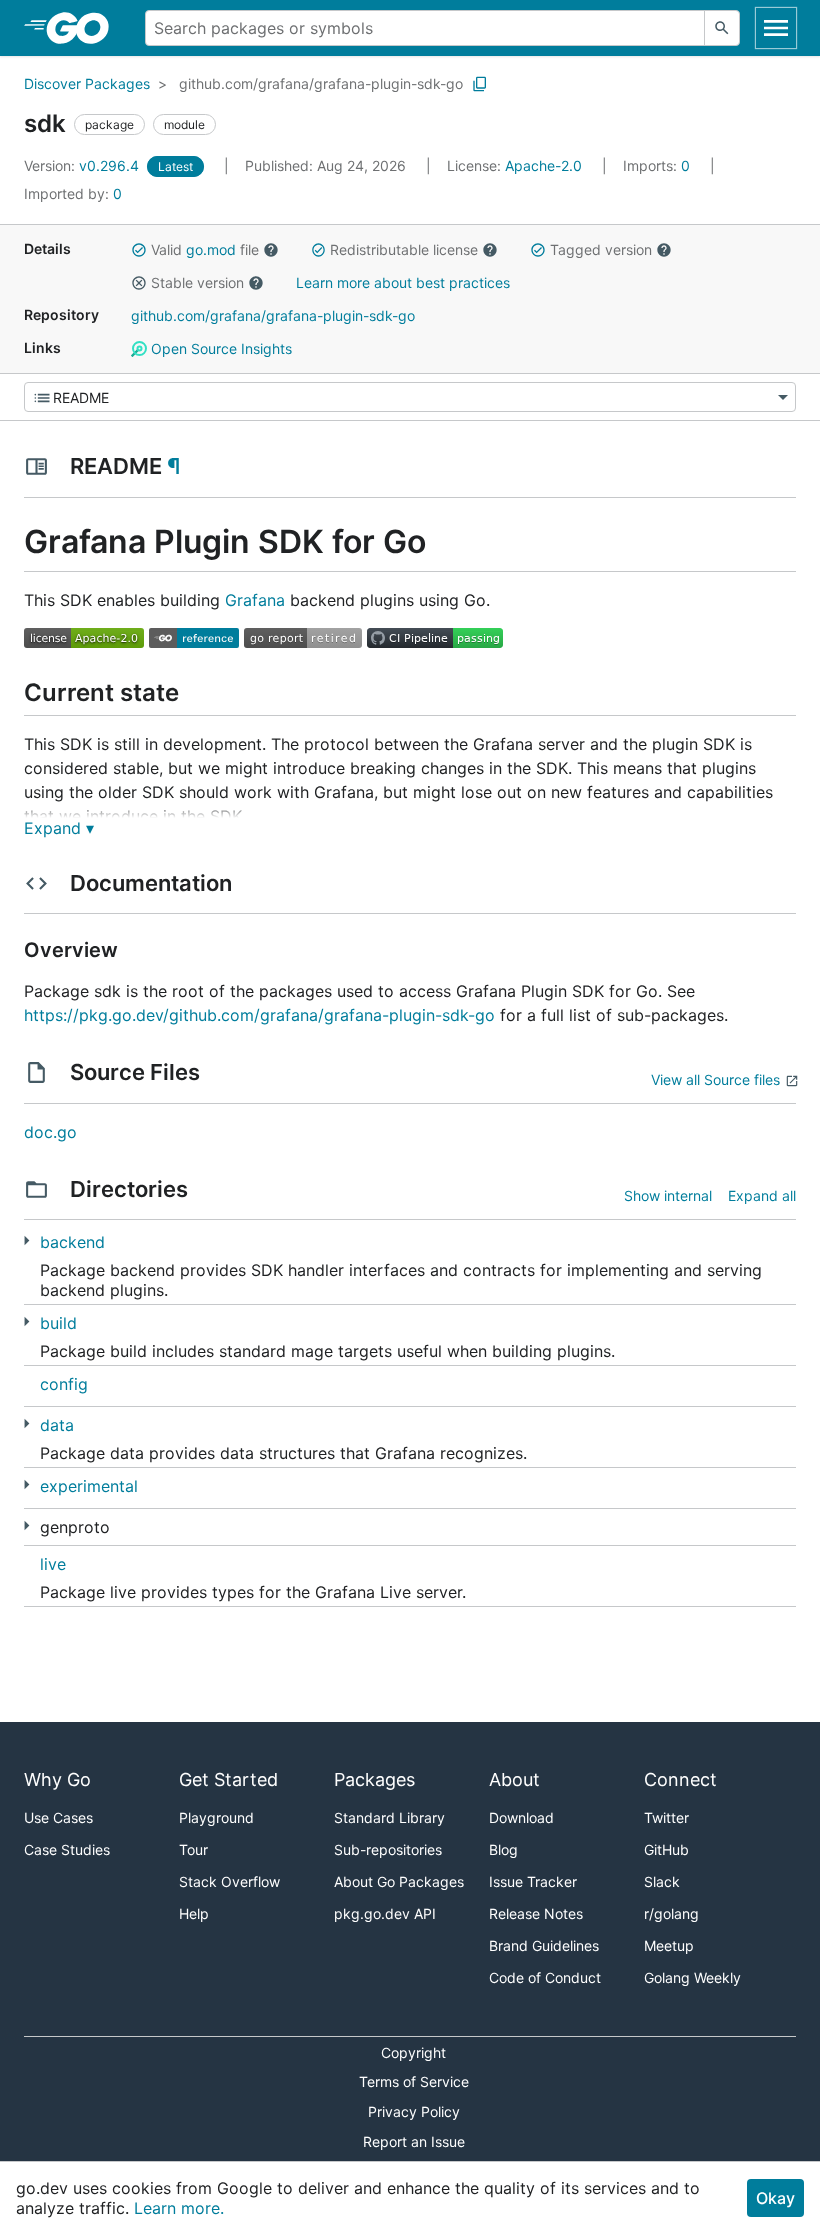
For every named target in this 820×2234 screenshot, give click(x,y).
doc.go (50, 1132)
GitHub (666, 1849)
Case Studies (67, 1849)
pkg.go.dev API (385, 1913)
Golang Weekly (692, 1977)
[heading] (84, 28)
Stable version (197, 282)
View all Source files (715, 1079)
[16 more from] (26, 1240)
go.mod (211, 249)
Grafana (255, 600)
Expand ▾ (59, 828)
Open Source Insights (219, 348)
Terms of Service (414, 2081)
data (57, 1425)
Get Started (228, 1779)
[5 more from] (26, 1423)
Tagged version (601, 249)
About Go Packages (399, 1881)
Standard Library (389, 1817)
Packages (374, 1779)
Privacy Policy (414, 2111)
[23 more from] (26, 1484)
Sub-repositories (388, 1849)
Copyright (413, 2052)
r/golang (671, 1913)
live (53, 1564)
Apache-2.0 (543, 165)
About (514, 1779)
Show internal (668, 1195)
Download (521, 1817)
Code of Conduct (545, 1977)
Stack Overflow (229, 1881)
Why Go (57, 1779)
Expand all (762, 1195)
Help (194, 1913)
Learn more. (179, 2208)
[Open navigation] (776, 28)
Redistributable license (404, 249)
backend (72, 1242)
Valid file (205, 249)
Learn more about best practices (403, 282)
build (58, 1323)
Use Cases (58, 1817)
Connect (680, 1779)
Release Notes (536, 1913)
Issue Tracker (533, 1881)
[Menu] (410, 397)
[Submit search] (722, 28)
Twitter (666, 1817)
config (64, 1384)
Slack (662, 1881)
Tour (193, 1849)
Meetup (669, 1945)
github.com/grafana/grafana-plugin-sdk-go (321, 83)
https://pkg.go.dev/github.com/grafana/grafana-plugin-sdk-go (259, 1015)
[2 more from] (26, 1321)
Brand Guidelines (544, 1945)
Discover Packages (87, 83)
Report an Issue (414, 2141)
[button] (139, 250)
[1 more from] (26, 1525)
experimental (89, 1486)
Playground (216, 1817)
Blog (503, 1849)
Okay (775, 2198)
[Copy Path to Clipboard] (480, 84)
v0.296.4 (83, 165)
